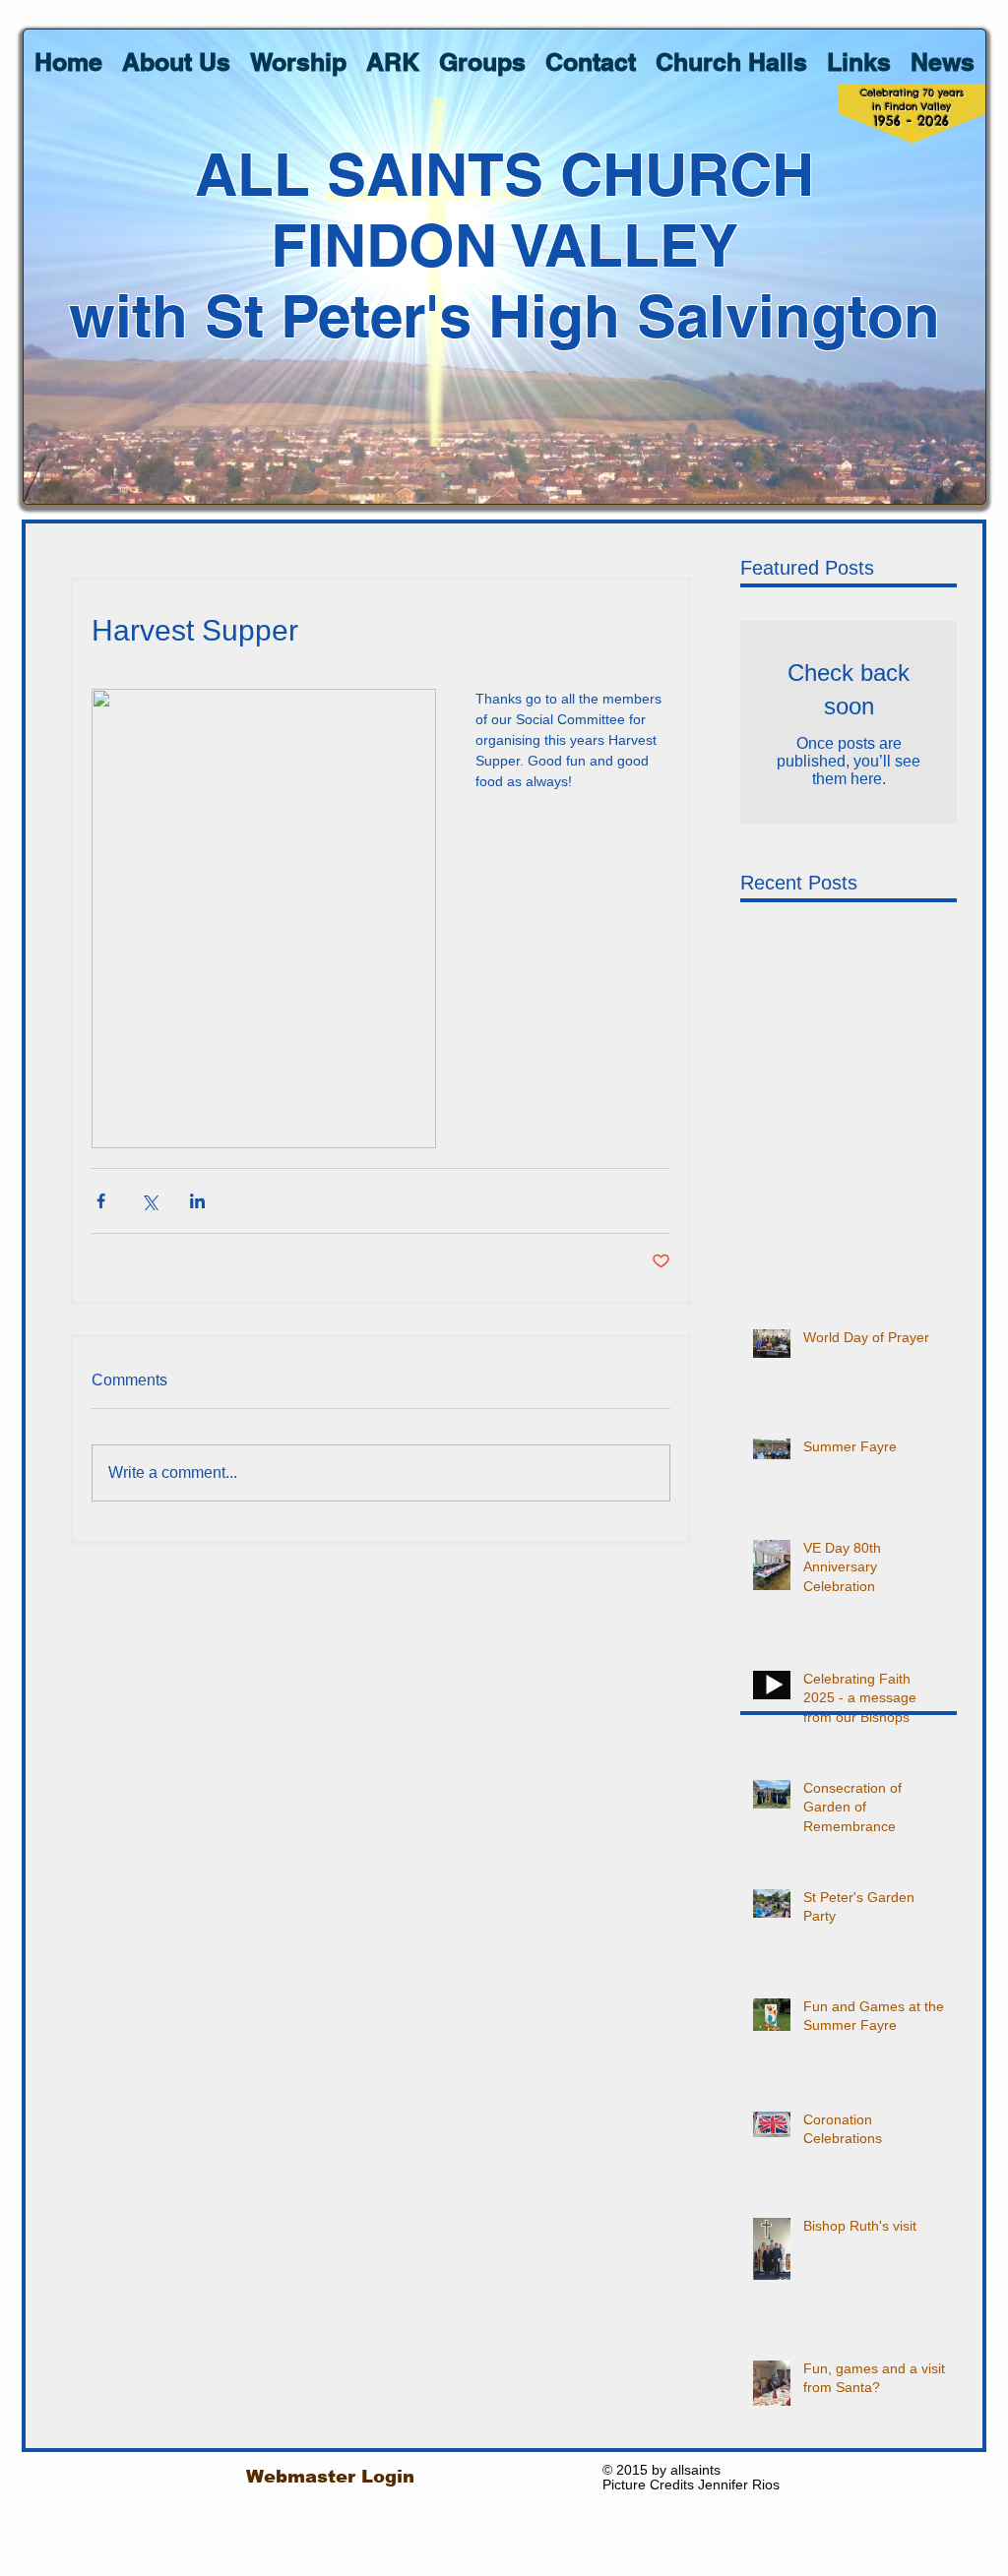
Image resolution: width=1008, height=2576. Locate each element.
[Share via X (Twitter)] (149, 1201)
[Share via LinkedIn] (197, 1201)
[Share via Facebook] (101, 1201)
